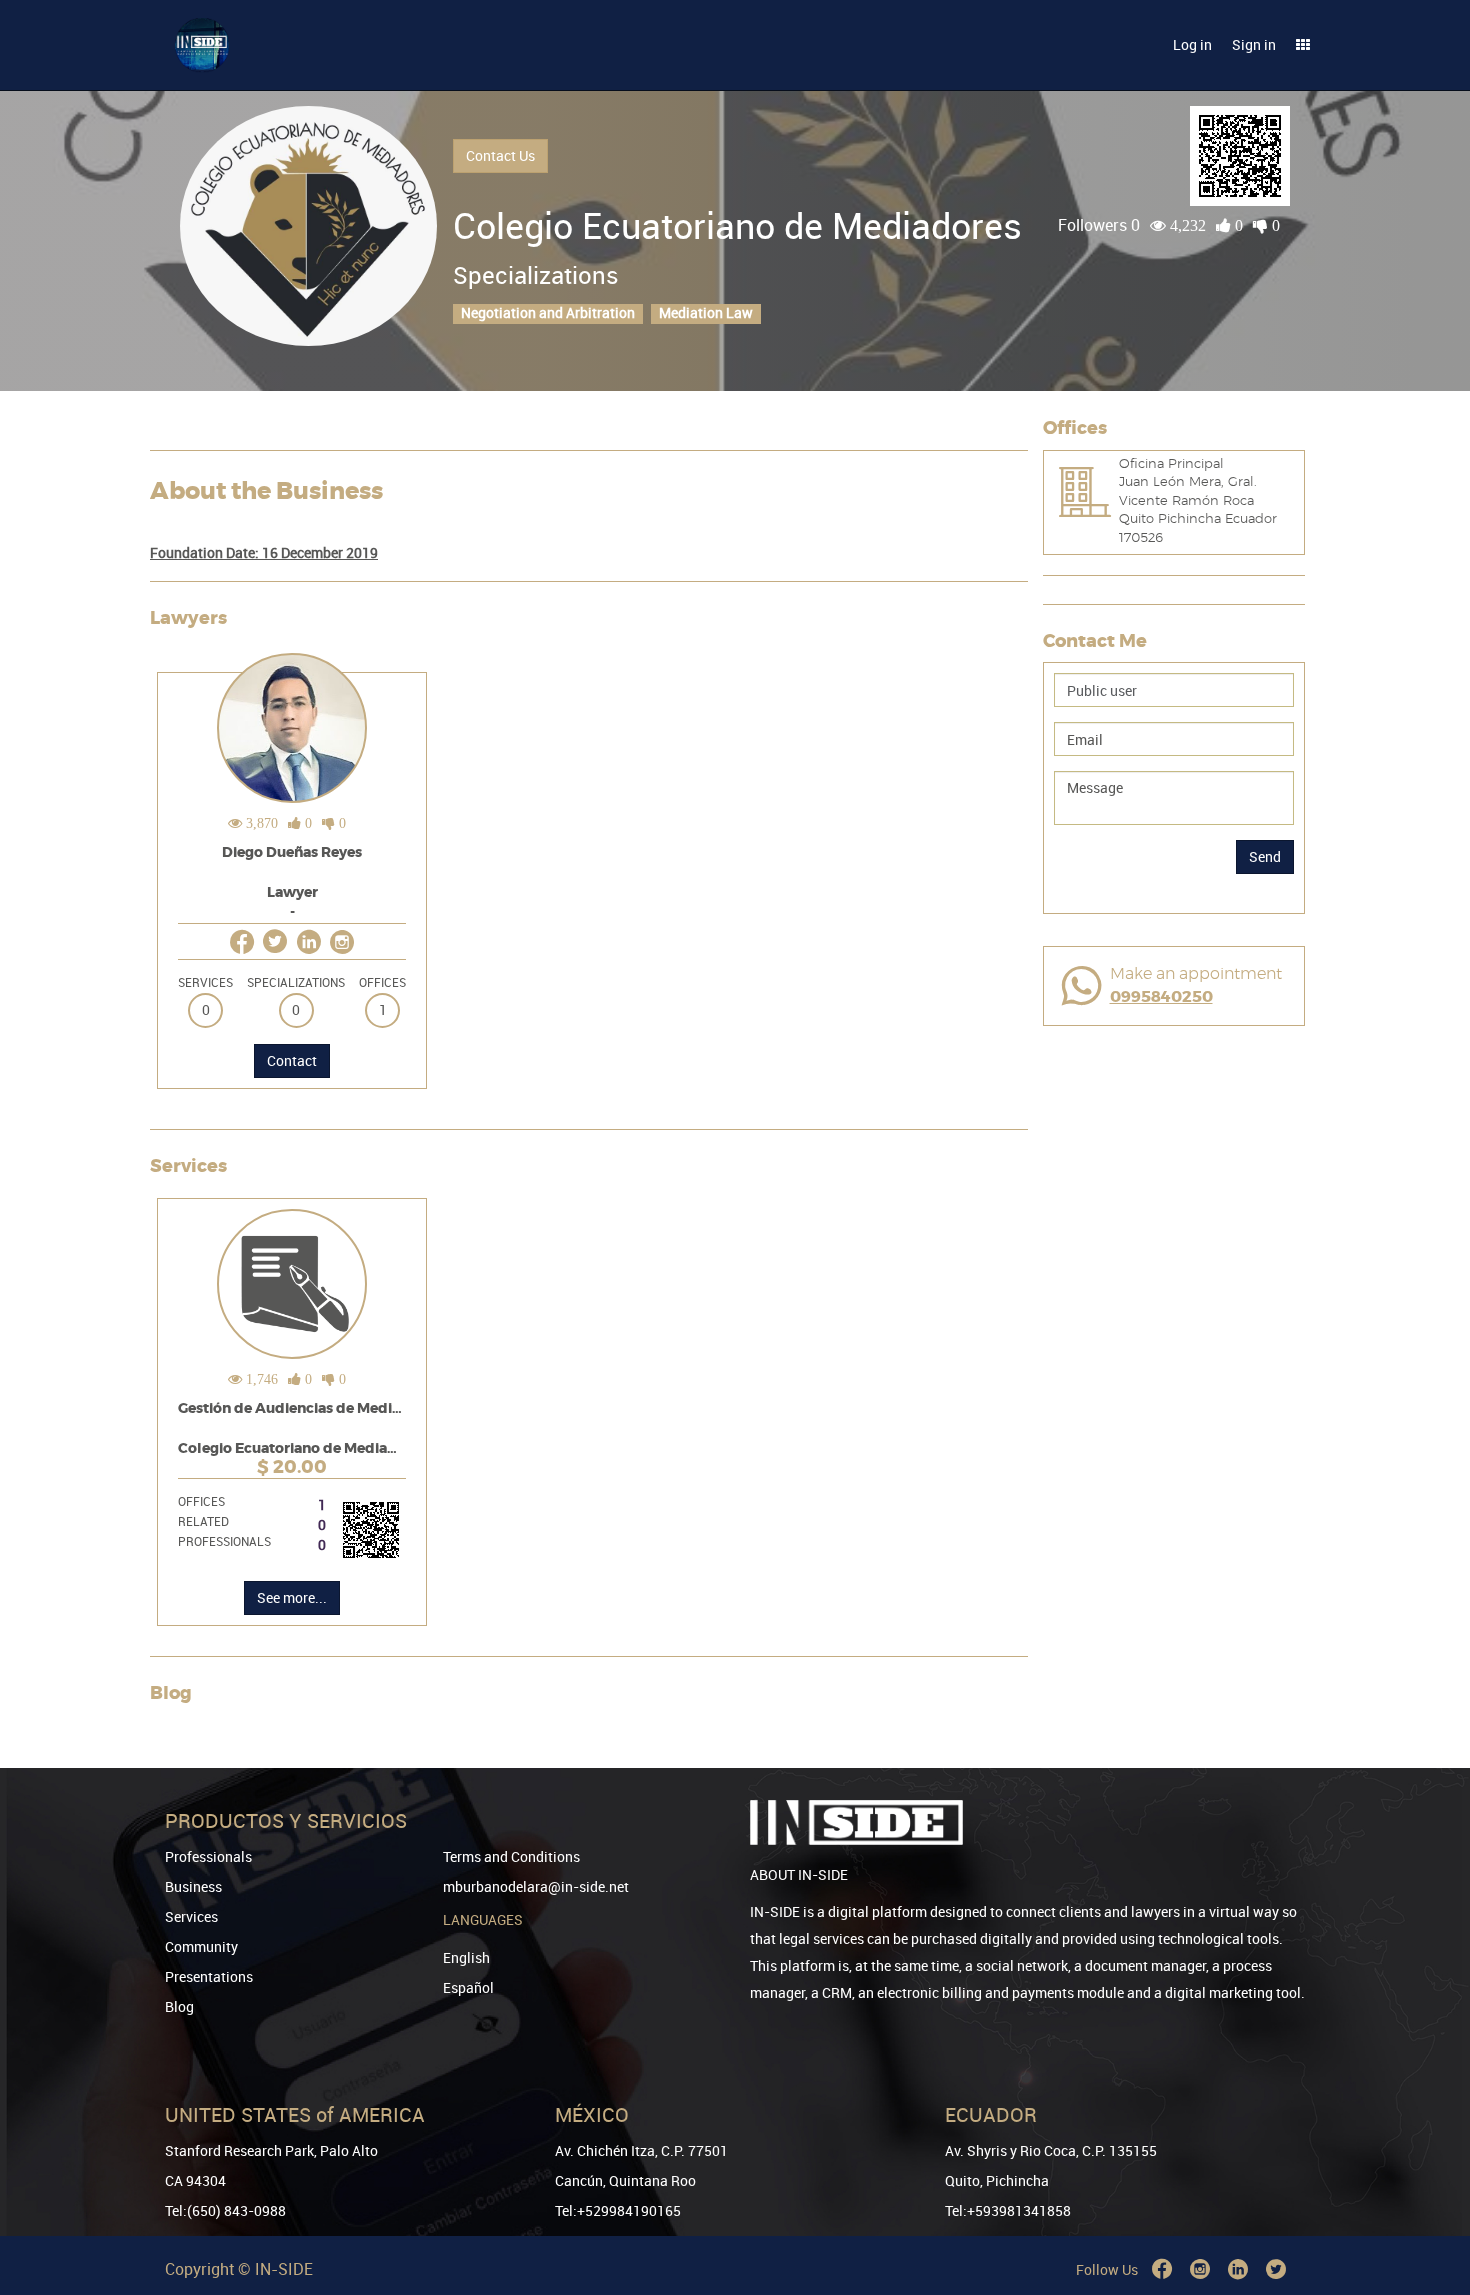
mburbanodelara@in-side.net (536, 1886)
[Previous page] (1427, 2207)
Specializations (296, 982)
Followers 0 (1099, 225)
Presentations (209, 1976)
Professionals (224, 1541)
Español (468, 1987)
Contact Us (500, 155)
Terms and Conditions (511, 1856)
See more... (292, 1597)
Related (203, 1521)
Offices (382, 982)
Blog (179, 2006)
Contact (292, 1060)
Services (205, 982)
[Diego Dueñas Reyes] (292, 879)
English (466, 1957)
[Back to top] (1427, 2177)
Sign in (1254, 44)
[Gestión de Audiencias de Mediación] (292, 1435)
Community (201, 1946)
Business (193, 1886)
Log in (1192, 44)
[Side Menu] (1303, 45)
